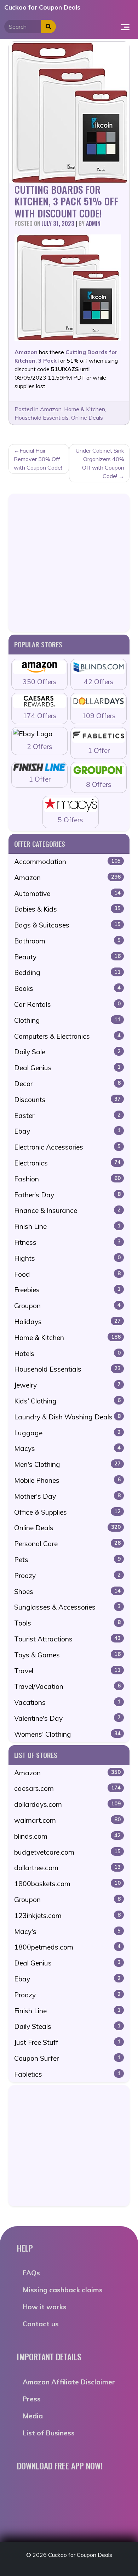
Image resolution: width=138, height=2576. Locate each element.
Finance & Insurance (67, 1210)
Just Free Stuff (67, 2042)
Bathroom (67, 941)
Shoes (67, 1591)
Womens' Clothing (67, 1734)
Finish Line (67, 1226)
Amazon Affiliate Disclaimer (69, 2382)
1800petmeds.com (67, 1947)
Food (67, 1274)
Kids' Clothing (67, 1401)
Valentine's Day (67, 1718)
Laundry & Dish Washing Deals (67, 1417)
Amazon (51, 409)
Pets (67, 1560)
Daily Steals (67, 2026)
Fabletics (67, 2074)
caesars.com (67, 1788)
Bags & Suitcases (67, 925)
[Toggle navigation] (125, 27)
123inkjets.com (67, 1916)
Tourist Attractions (67, 1639)
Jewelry (67, 1385)
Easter (67, 1116)
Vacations (67, 1702)
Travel (67, 1671)
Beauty (67, 957)
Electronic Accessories (67, 1147)
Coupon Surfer (67, 2058)
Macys (67, 1448)
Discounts (67, 1100)
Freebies (67, 1290)
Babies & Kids (67, 909)
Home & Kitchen (85, 409)
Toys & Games (67, 1655)
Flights (67, 1258)
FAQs (31, 2273)
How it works (45, 2307)
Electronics (67, 1163)
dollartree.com (67, 1868)
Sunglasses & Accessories (67, 1607)
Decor (67, 1084)
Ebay (67, 1131)
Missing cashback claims (63, 2290)
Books (67, 988)
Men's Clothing (67, 1464)
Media (33, 2416)
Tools (67, 1623)
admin (93, 223)
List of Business (49, 2433)
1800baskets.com (67, 1884)
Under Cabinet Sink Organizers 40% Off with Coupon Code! (100, 463)
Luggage (67, 1433)
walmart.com (67, 1820)
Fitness (67, 1242)
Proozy (67, 1576)
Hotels (67, 1354)
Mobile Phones (67, 1480)
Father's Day (67, 1195)
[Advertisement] (69, 563)
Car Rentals (67, 1004)
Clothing (67, 1020)
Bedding (67, 972)
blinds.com (67, 1836)
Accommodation (67, 862)
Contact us (41, 2324)
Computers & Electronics (67, 1036)
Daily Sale (67, 1052)
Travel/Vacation (67, 1686)
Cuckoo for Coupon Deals (42, 7)
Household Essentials (42, 418)
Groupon (67, 1306)
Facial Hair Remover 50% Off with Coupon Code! (38, 459)
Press (32, 2399)
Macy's (67, 1931)
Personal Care (67, 1544)
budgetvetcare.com (67, 1852)
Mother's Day (67, 1496)
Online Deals (87, 418)
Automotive (67, 893)
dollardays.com (67, 1804)
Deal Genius (67, 1068)
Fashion (67, 1179)
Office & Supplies (67, 1512)
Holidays (67, 1322)
